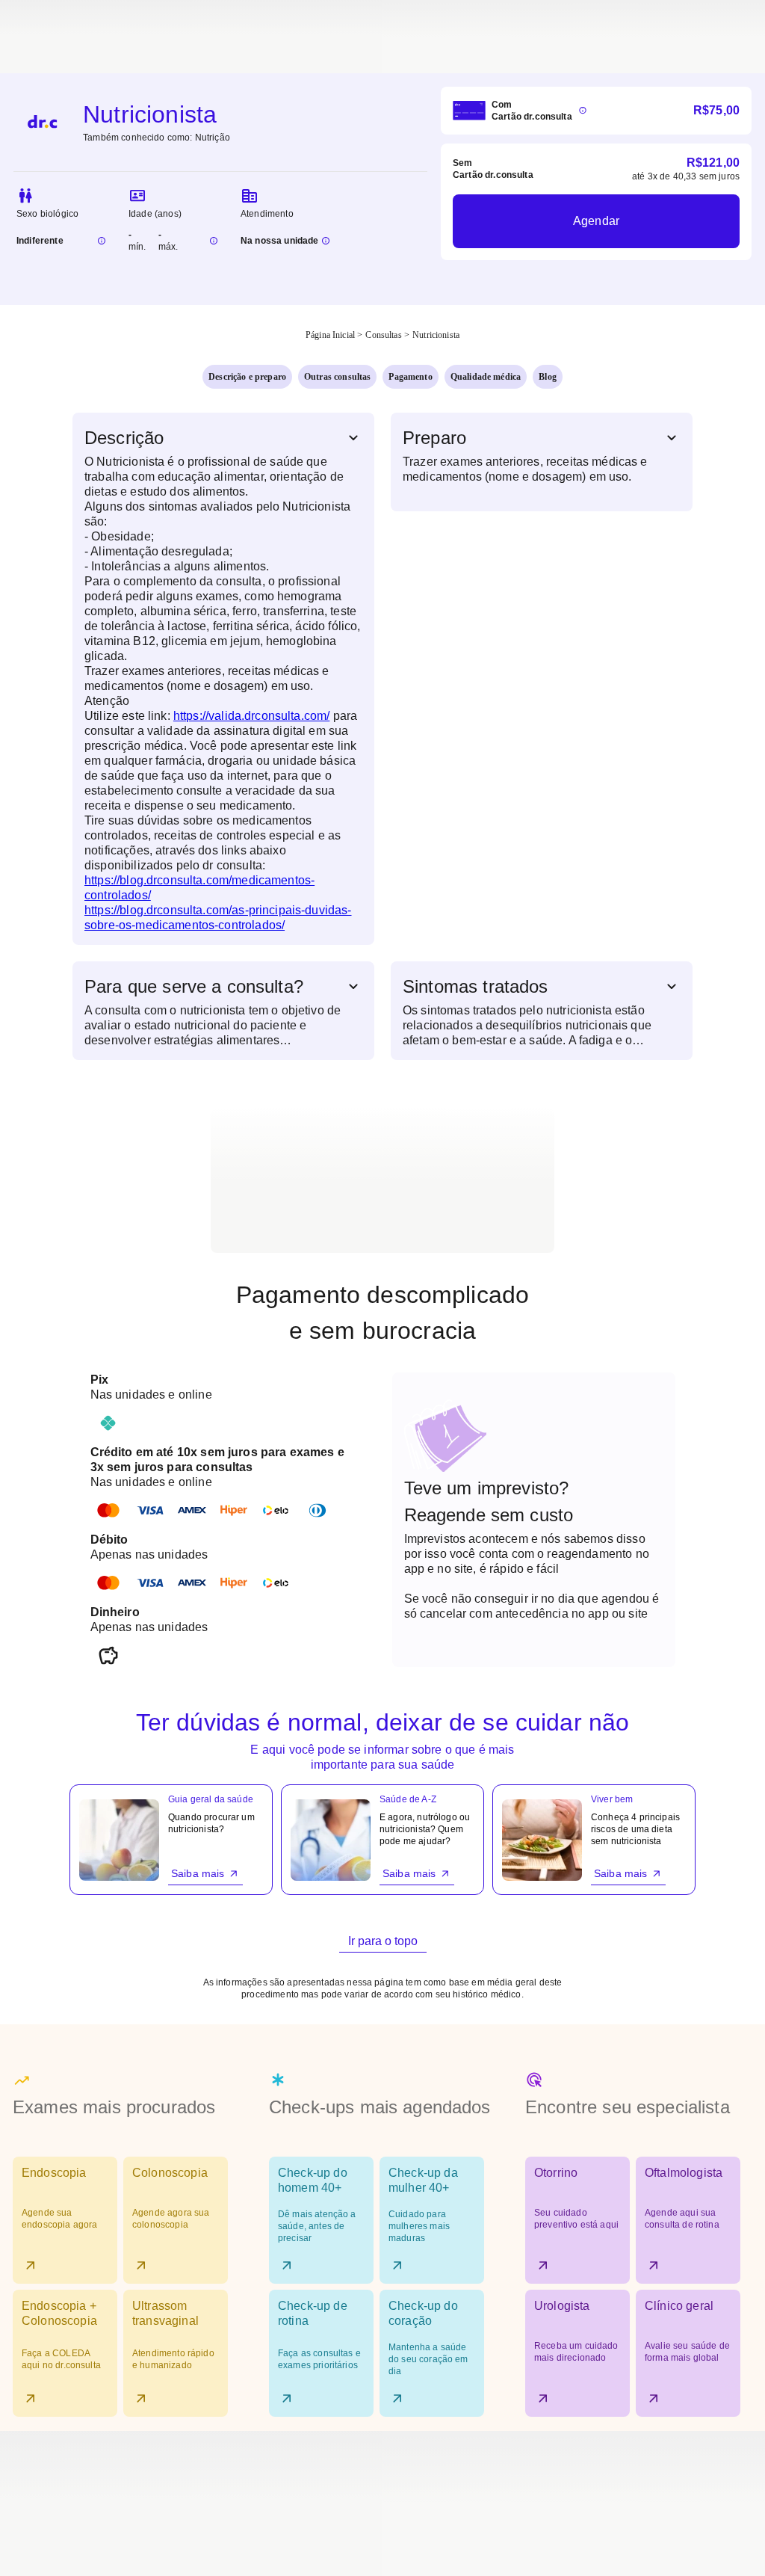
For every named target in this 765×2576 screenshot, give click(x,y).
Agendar (596, 221)
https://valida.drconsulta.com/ (252, 716)
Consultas (383, 335)
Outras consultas (337, 377)
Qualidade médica (486, 377)
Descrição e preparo (247, 377)
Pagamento (410, 377)
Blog (548, 377)
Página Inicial (330, 335)
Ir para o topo (383, 1941)
